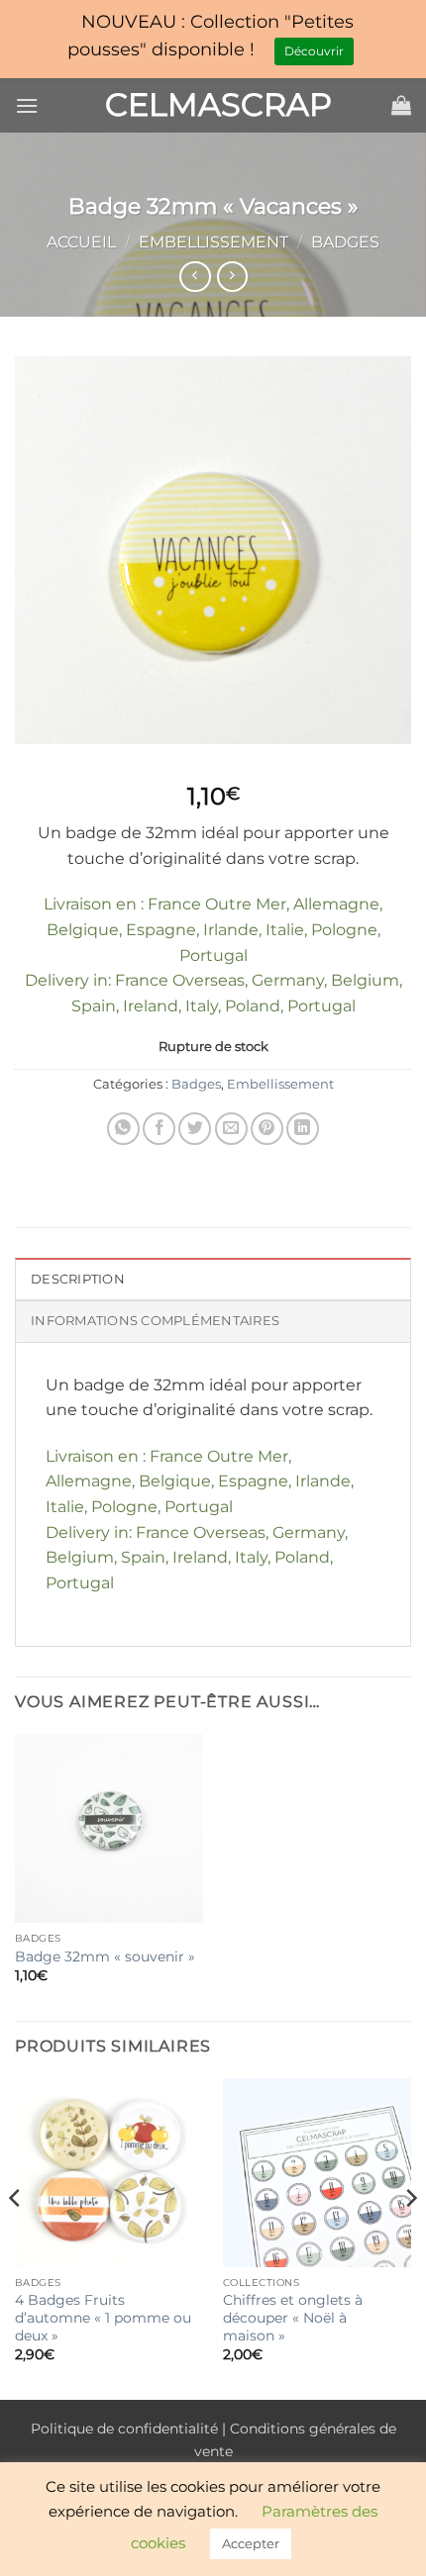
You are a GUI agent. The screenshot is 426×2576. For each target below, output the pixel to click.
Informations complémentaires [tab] (155, 1321)
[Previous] (16, 2237)
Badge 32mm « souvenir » (105, 1956)
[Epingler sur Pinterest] (267, 1129)
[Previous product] (232, 277)
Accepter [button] (251, 2543)
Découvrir (314, 51)
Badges (345, 242)
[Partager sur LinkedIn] (303, 1129)
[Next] (410, 2237)
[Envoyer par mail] (231, 1129)
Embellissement (213, 242)
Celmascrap (213, 105)
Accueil (81, 242)
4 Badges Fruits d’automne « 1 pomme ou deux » (103, 2317)
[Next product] (195, 277)
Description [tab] (78, 1279)
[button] (27, 105)
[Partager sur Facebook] (159, 1129)
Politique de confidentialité (124, 2429)
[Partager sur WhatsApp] (123, 1129)
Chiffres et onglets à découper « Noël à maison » (293, 2317)
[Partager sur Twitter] (195, 1129)
